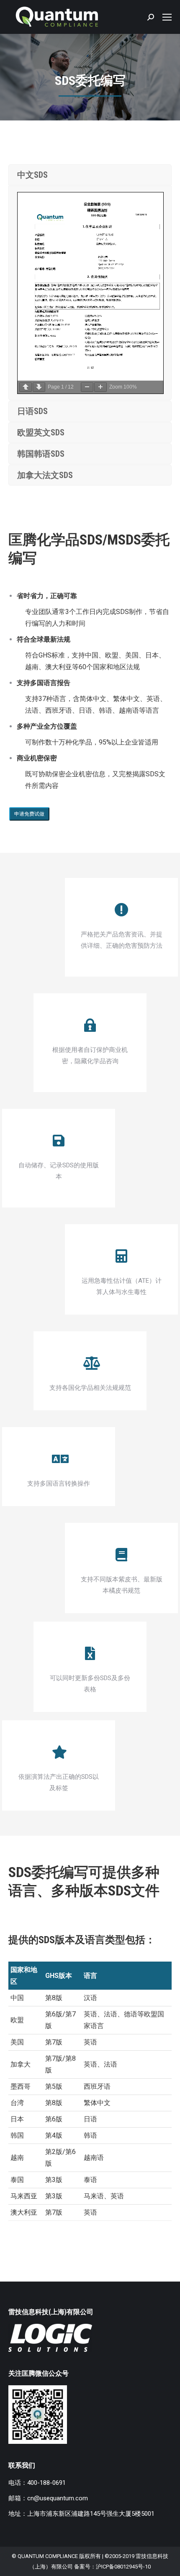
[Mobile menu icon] (167, 17)
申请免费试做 (29, 814)
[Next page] (39, 387)
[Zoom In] (100, 387)
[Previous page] (26, 387)
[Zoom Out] (87, 387)
